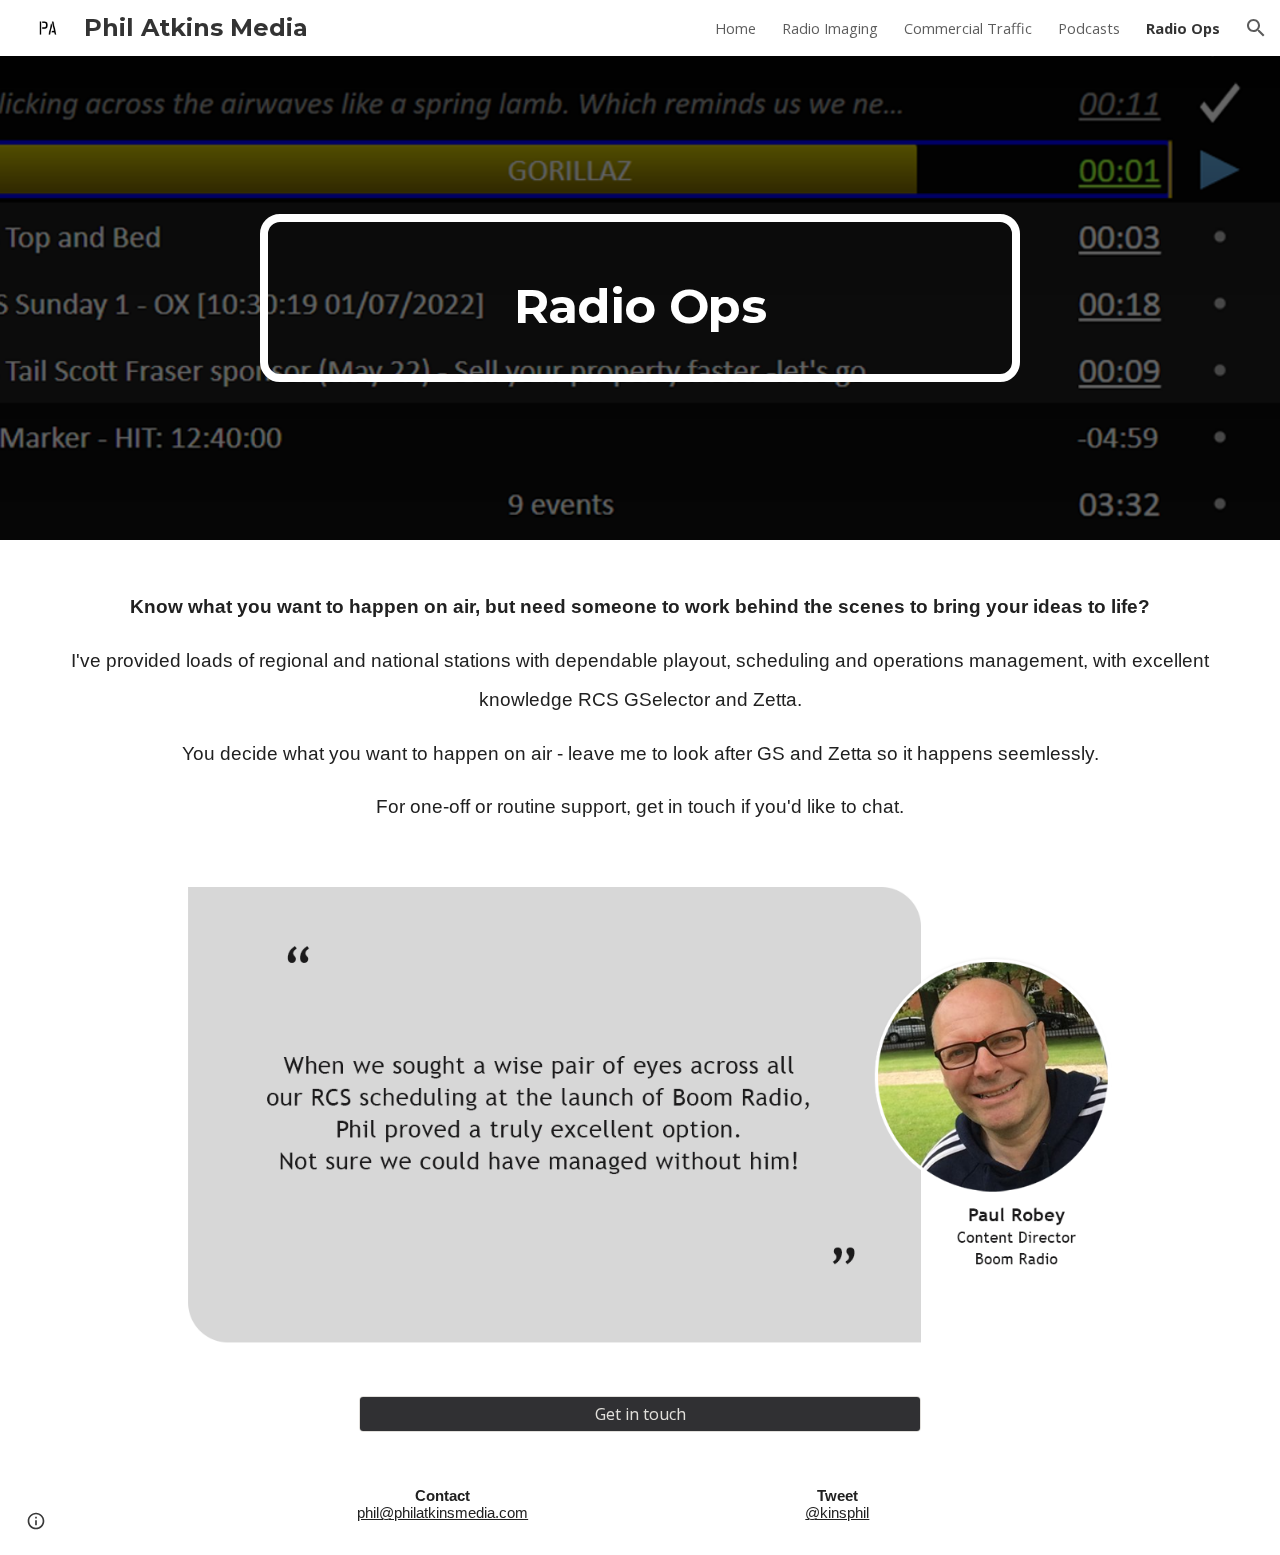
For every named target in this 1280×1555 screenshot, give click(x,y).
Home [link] (735, 28)
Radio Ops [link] (1183, 28)
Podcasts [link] (1089, 28)
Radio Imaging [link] (830, 28)
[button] (1256, 28)
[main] (640, 298)
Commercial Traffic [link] (968, 28)
